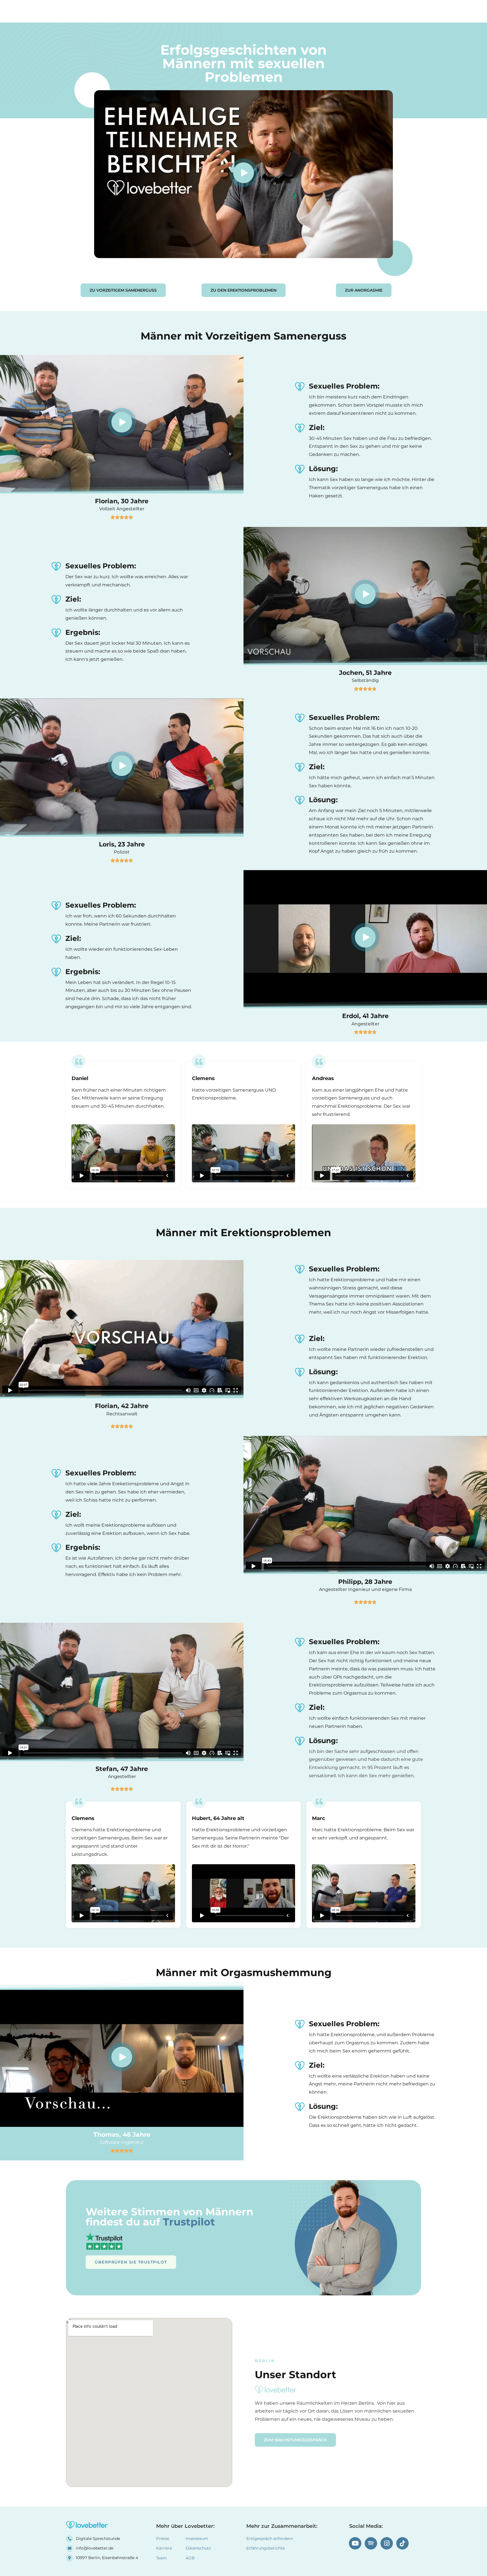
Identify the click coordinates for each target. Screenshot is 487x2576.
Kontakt (363, 11)
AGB (190, 2558)
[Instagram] (387, 2543)
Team (336, 11)
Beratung (308, 11)
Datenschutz (198, 2548)
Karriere (164, 2548)
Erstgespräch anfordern (270, 2539)
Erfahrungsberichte (264, 11)
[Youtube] (355, 2543)
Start (225, 11)
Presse (163, 2539)
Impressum (197, 2539)
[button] (243, 174)
